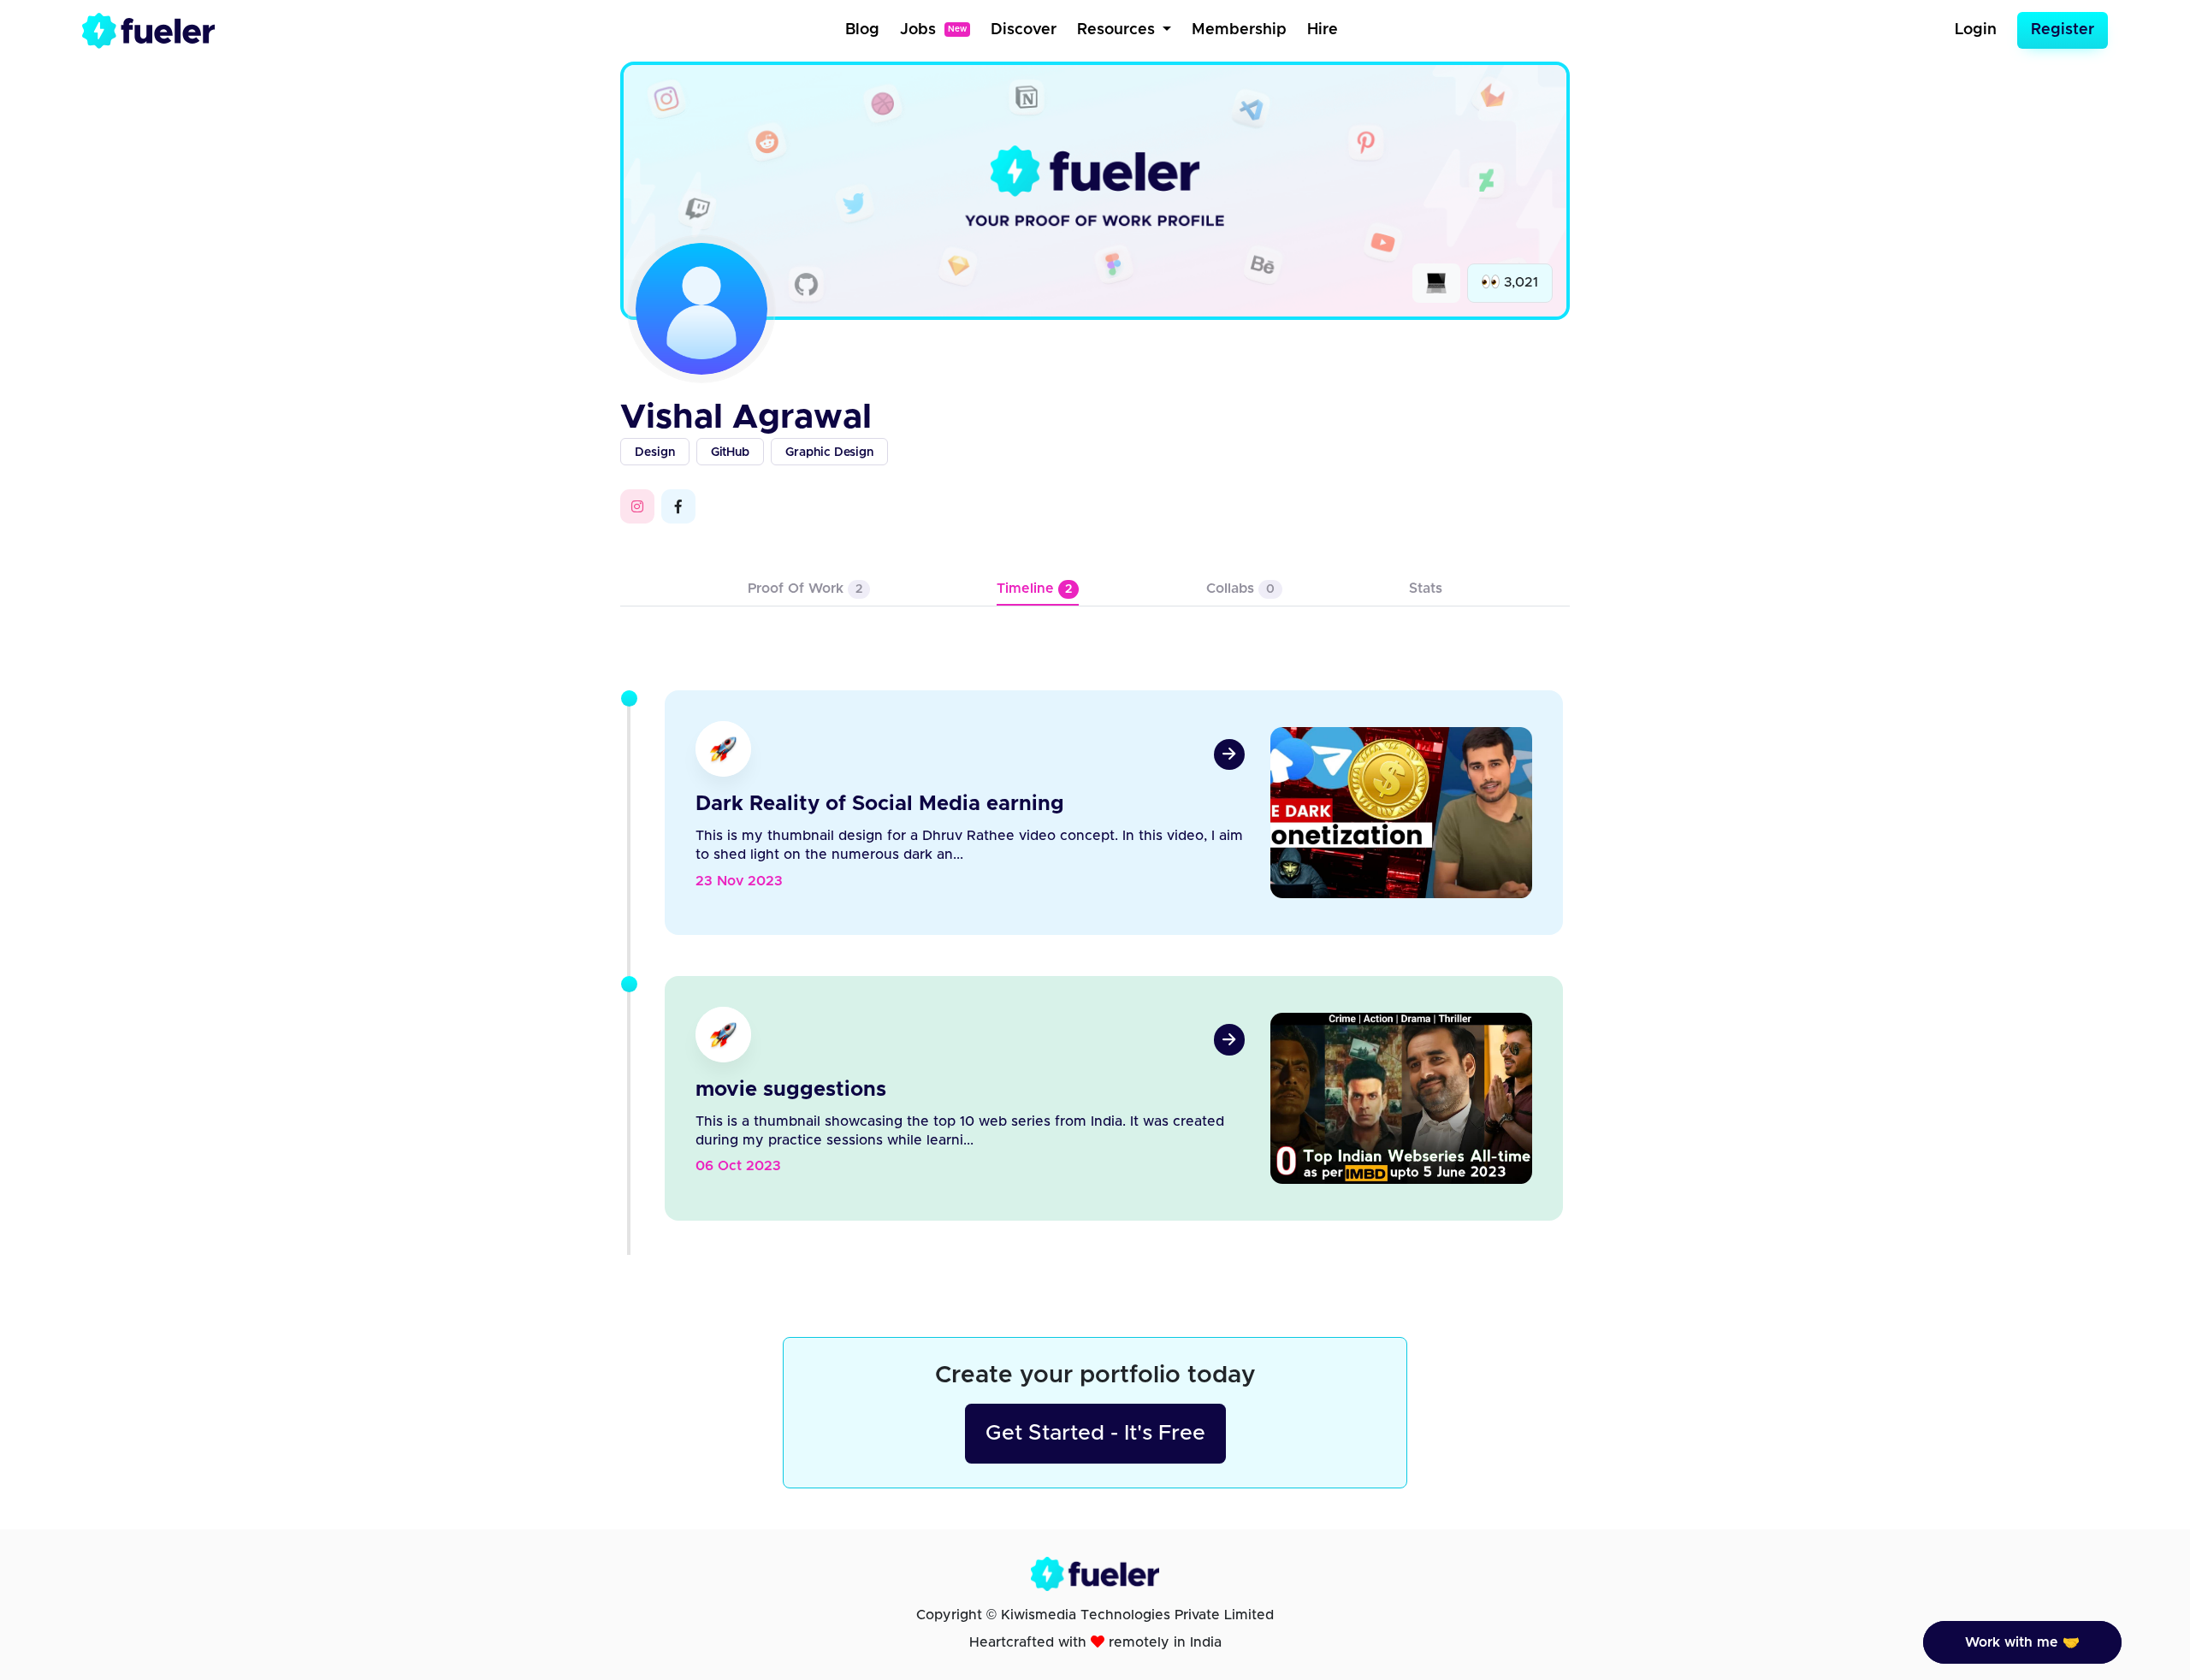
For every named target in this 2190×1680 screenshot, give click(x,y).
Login (1976, 30)
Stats (1426, 589)
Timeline (1034, 589)
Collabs (1240, 589)
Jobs (933, 30)
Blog (862, 30)
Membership (1239, 30)
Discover (1024, 30)
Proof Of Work (805, 589)
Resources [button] (1118, 30)
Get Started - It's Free (1095, 1433)
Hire (1323, 30)
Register (2063, 30)
